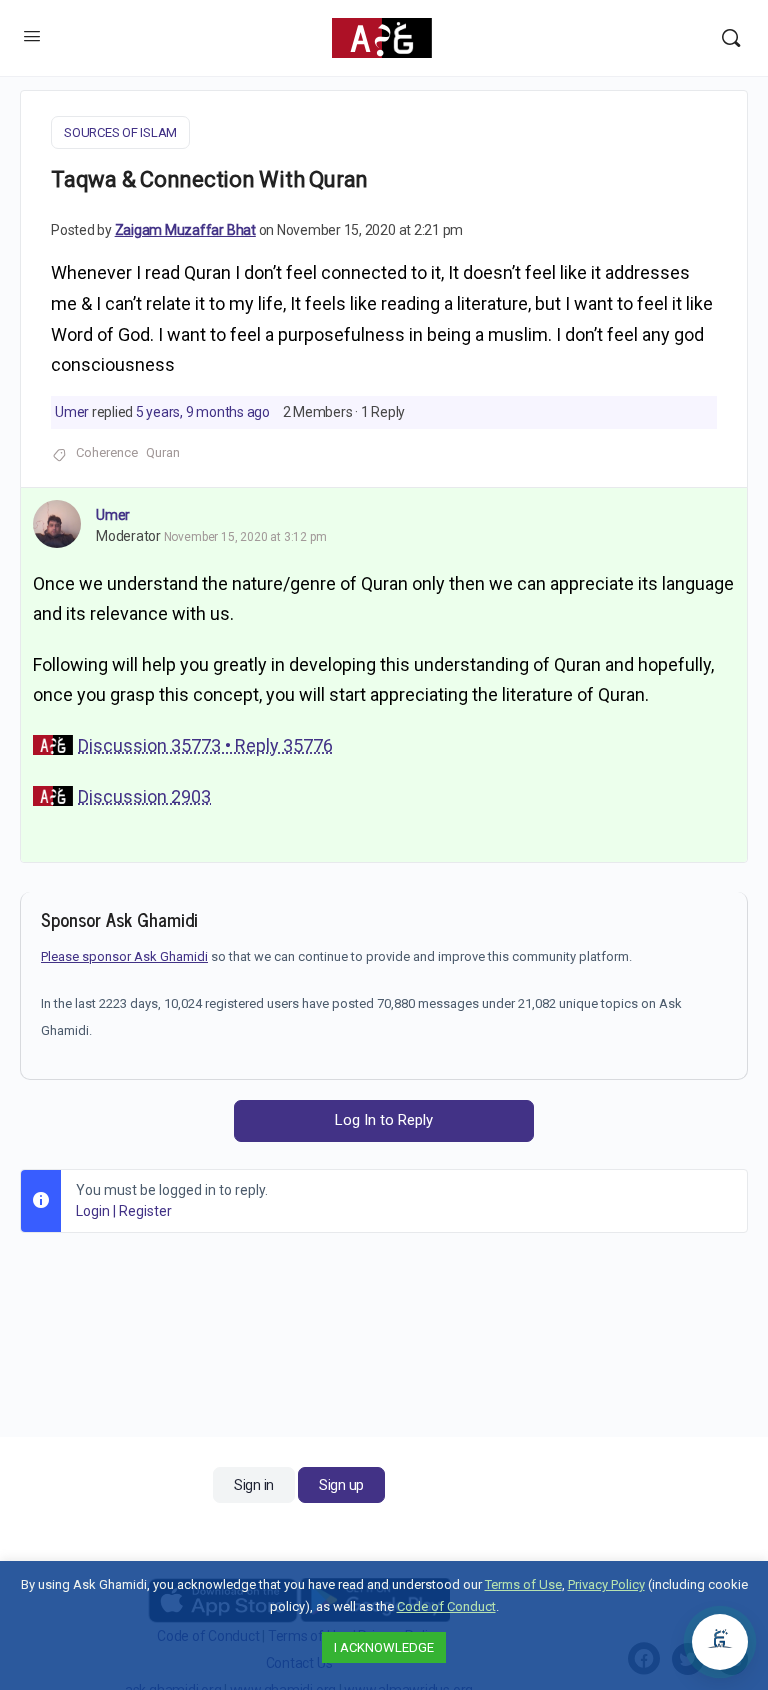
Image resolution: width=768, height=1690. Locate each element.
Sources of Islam (120, 132)
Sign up (341, 1485)
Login (93, 1211)
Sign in (254, 1485)
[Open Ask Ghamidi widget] (720, 1642)
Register (145, 1211)
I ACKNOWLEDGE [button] (384, 1647)
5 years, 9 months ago (203, 412)
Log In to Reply (384, 1120)
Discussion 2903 (144, 796)
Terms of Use (523, 1584)
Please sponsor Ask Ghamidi (124, 956)
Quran (163, 452)
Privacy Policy (606, 1584)
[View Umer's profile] (57, 524)
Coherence (107, 452)
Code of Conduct (446, 1606)
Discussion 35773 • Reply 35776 (205, 745)
